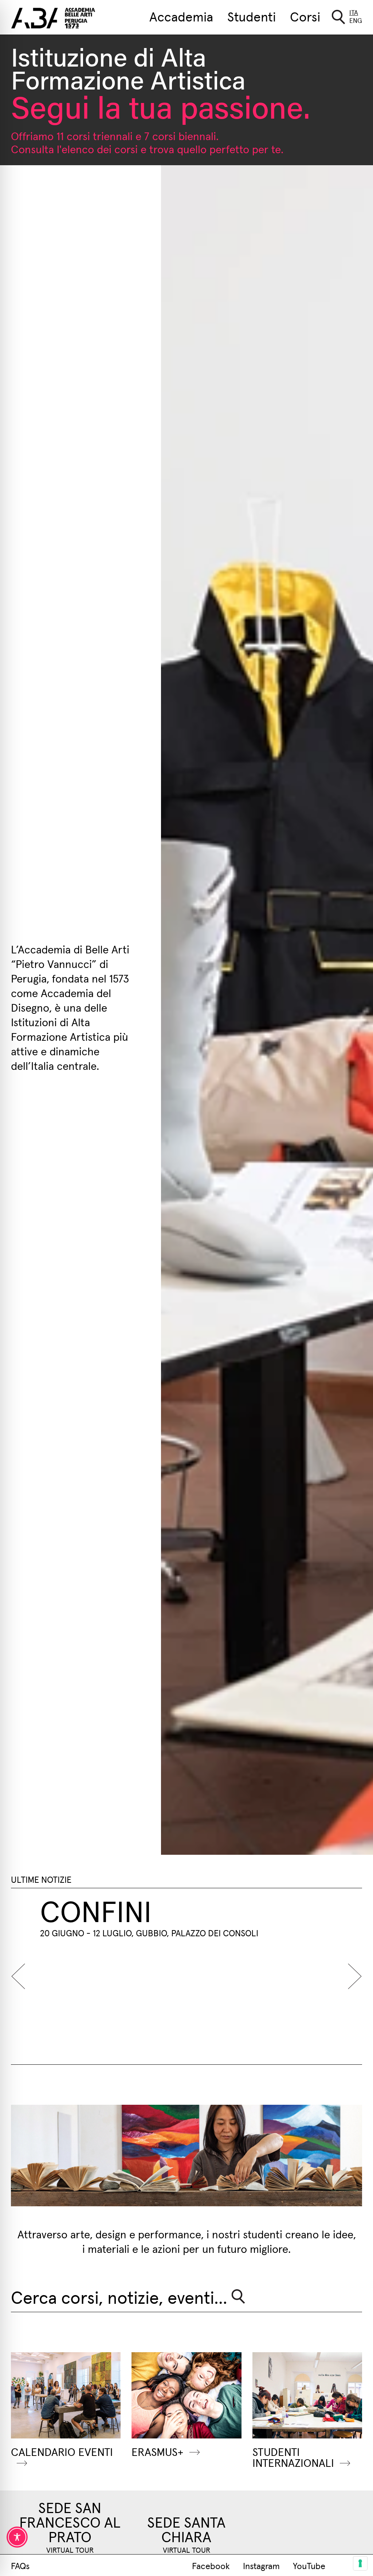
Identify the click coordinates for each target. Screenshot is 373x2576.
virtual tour (70, 2550)
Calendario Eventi (62, 2451)
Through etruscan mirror (179, 1924)
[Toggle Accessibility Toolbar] (17, 2537)
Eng (356, 20)
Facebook (211, 2565)
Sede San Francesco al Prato (70, 2521)
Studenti (252, 16)
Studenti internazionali (293, 2457)
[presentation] (22, 1976)
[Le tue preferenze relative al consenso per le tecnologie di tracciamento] (360, 2563)
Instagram (261, 2565)
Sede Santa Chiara (186, 2529)
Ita (354, 12)
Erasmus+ (158, 2451)
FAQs (20, 2565)
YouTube (309, 2565)
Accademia (181, 16)
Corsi (305, 16)
